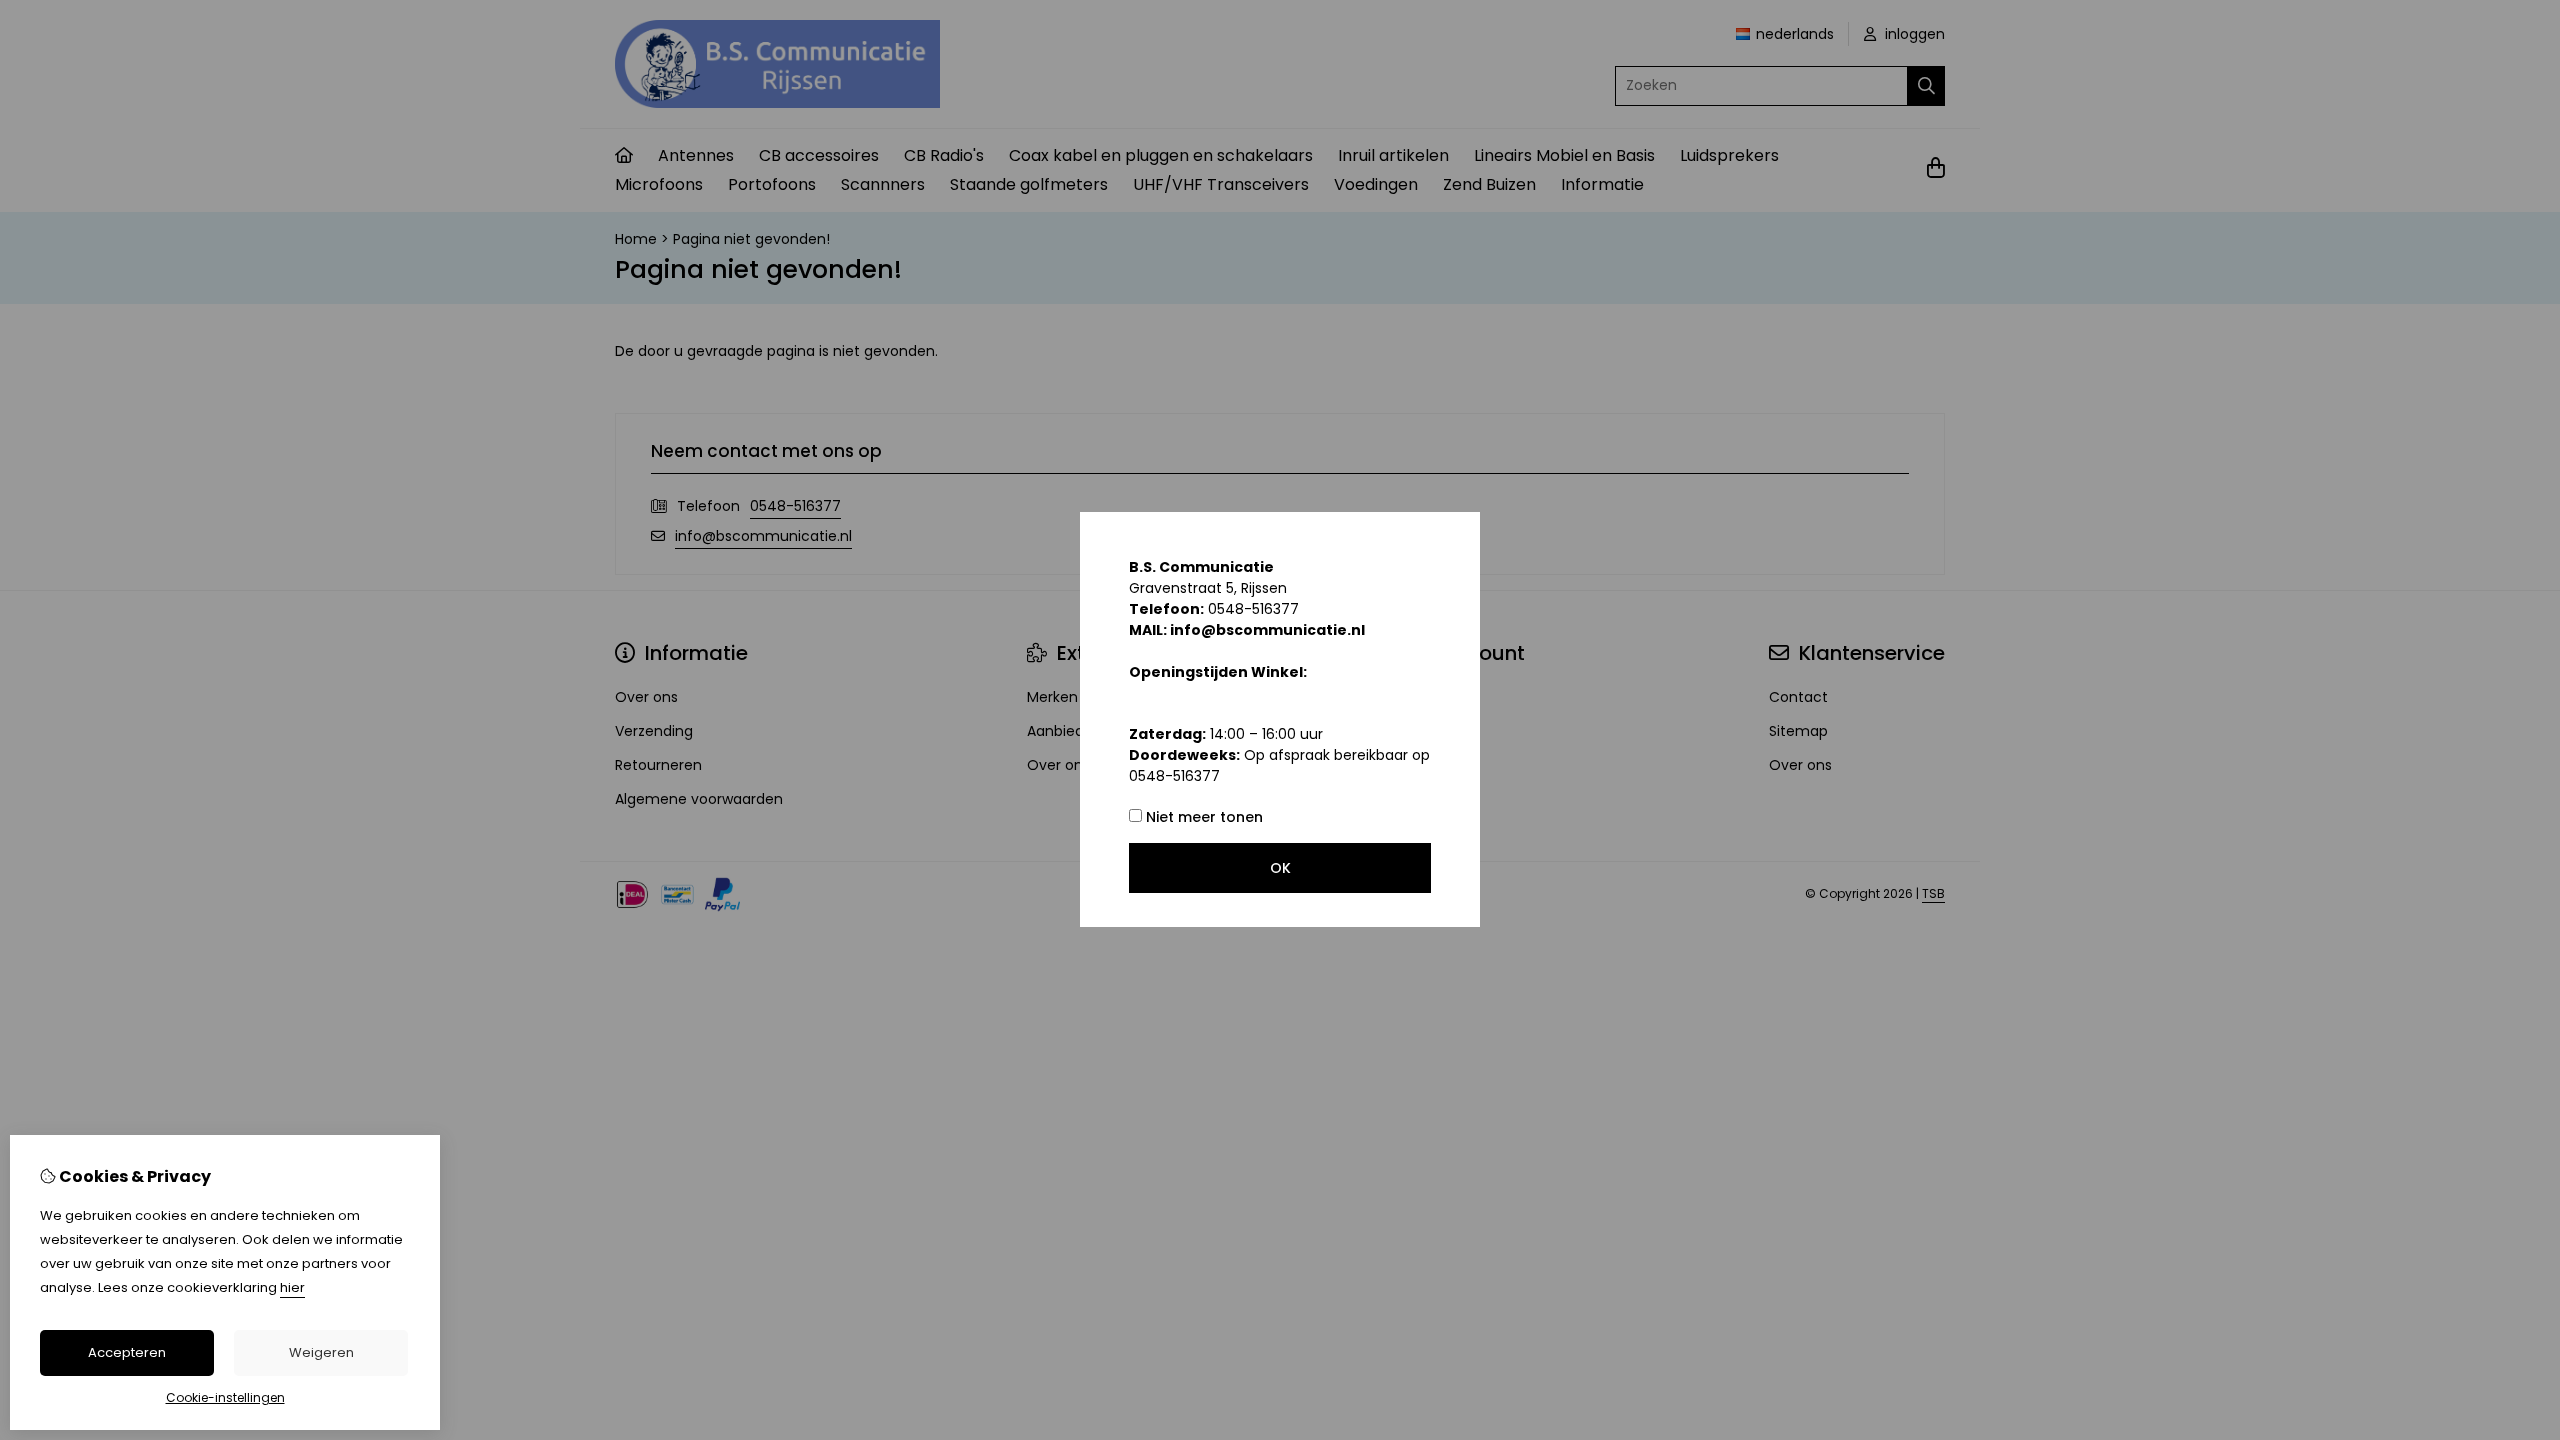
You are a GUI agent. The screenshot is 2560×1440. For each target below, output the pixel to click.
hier (292, 1287)
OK (1280, 868)
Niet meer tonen (1202, 817)
